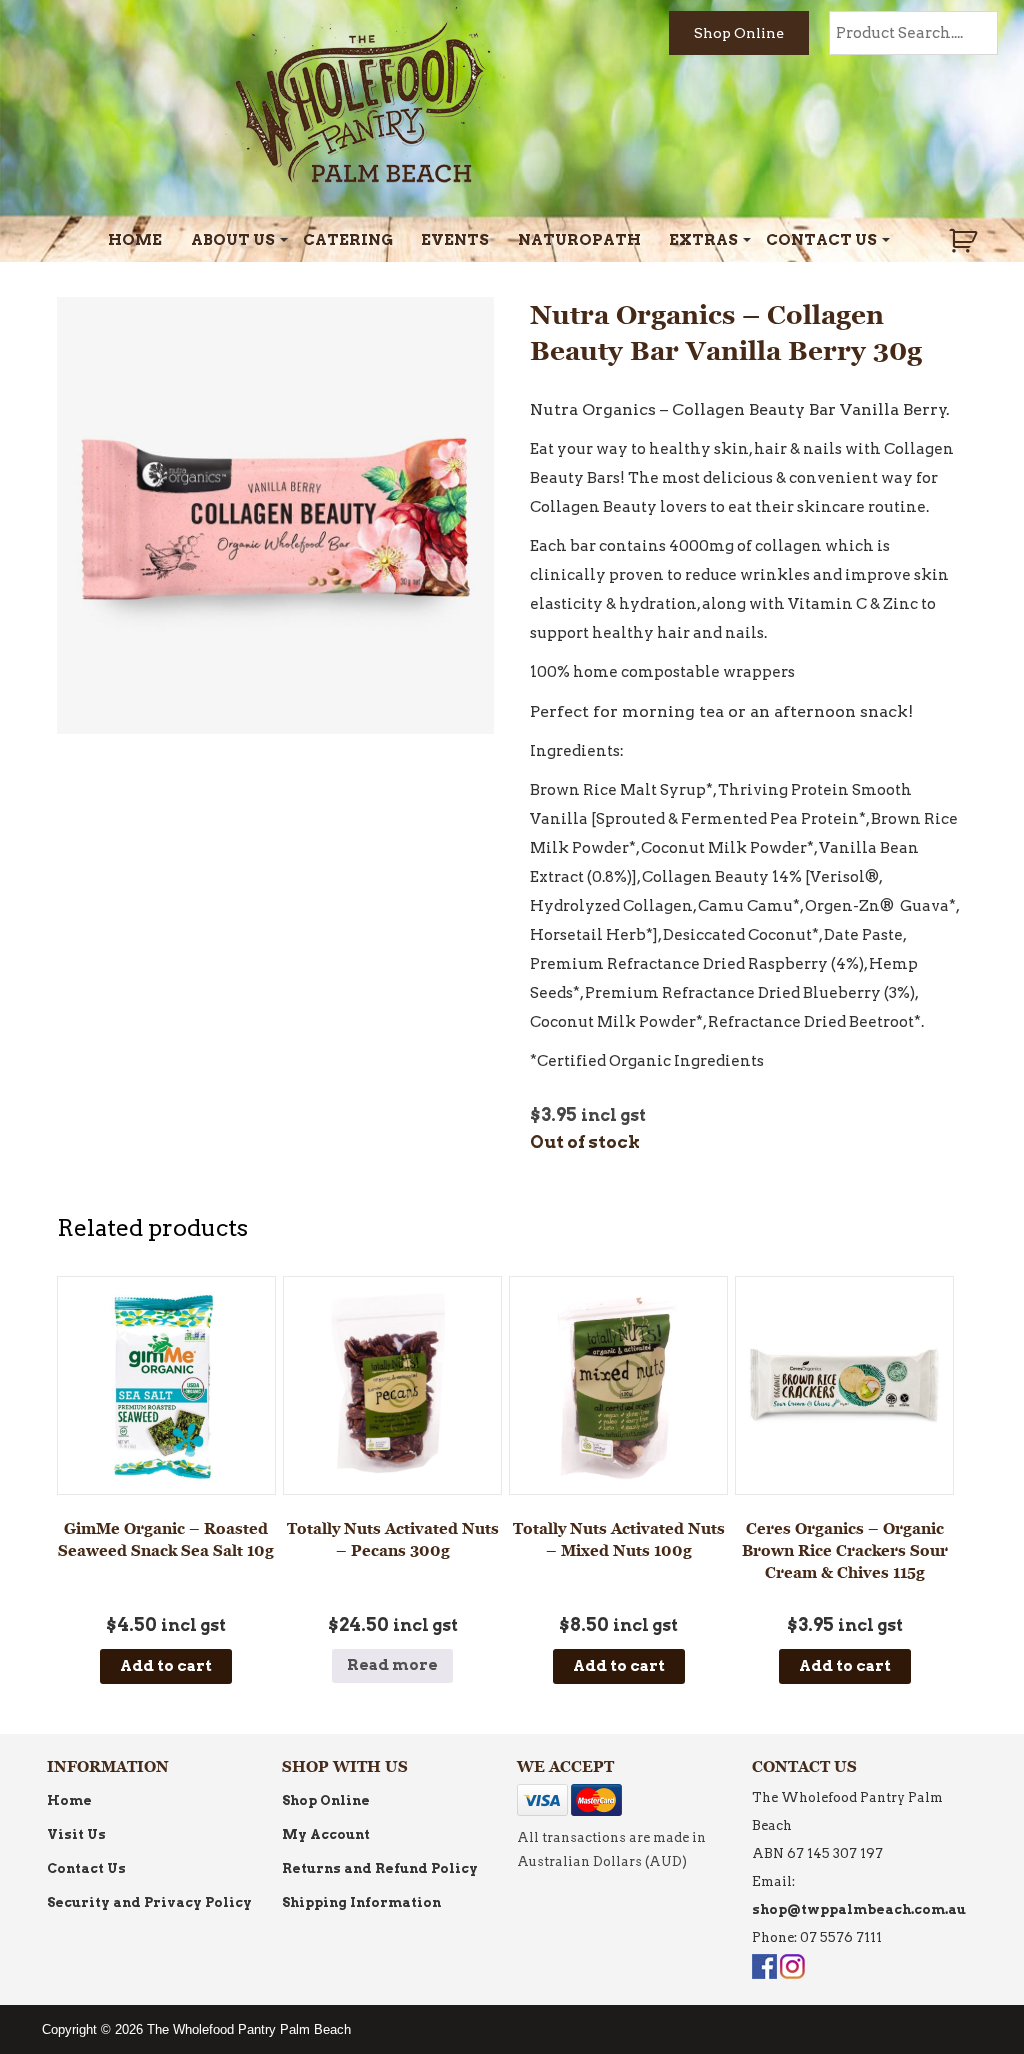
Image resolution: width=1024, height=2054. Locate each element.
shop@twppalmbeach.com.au (859, 1909)
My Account (326, 1834)
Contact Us (821, 240)
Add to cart (166, 1666)
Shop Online (739, 33)
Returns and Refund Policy (380, 1868)
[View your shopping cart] (965, 241)
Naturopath (579, 240)
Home (135, 240)
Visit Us (76, 1834)
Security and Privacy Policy (149, 1902)
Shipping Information (361, 1902)
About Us (233, 240)
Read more (392, 1665)
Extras (703, 240)
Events (455, 240)
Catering (348, 240)
